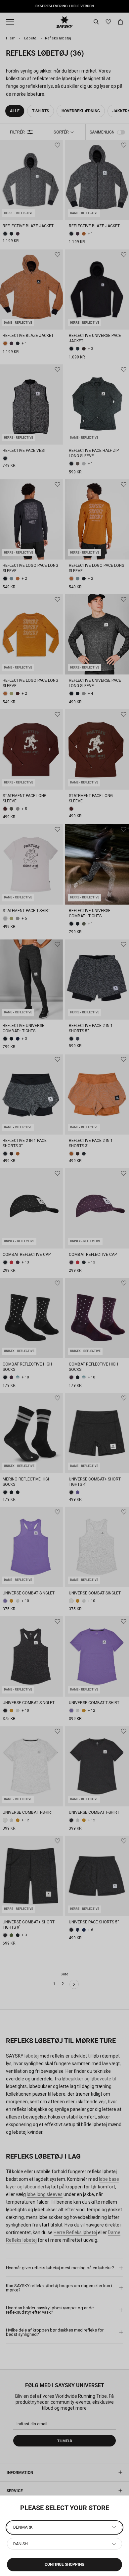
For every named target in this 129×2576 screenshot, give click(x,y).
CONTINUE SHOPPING (64, 2564)
